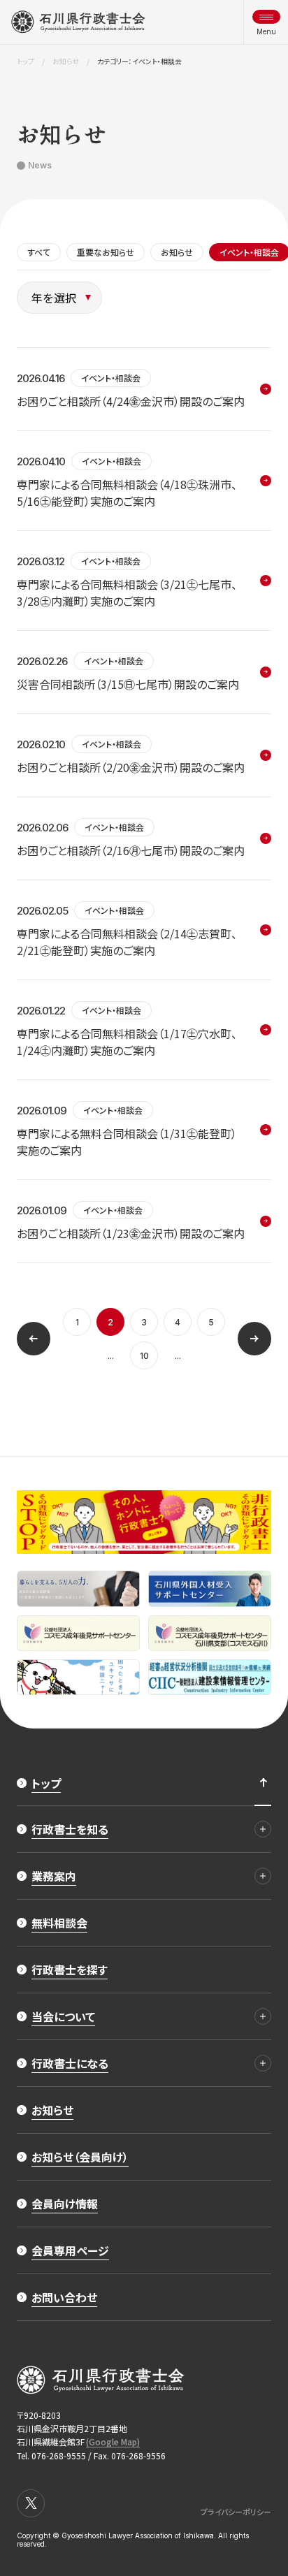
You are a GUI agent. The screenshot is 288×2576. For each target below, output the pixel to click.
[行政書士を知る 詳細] (263, 1829)
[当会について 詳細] (263, 2016)
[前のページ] (34, 1339)
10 (144, 1356)
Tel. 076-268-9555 (51, 2455)
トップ (26, 61)
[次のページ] (254, 1339)
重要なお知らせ (106, 252)
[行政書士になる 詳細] (263, 2063)
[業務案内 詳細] (263, 1876)
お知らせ (66, 61)
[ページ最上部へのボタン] (263, 1783)
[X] (31, 2503)
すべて (39, 252)
